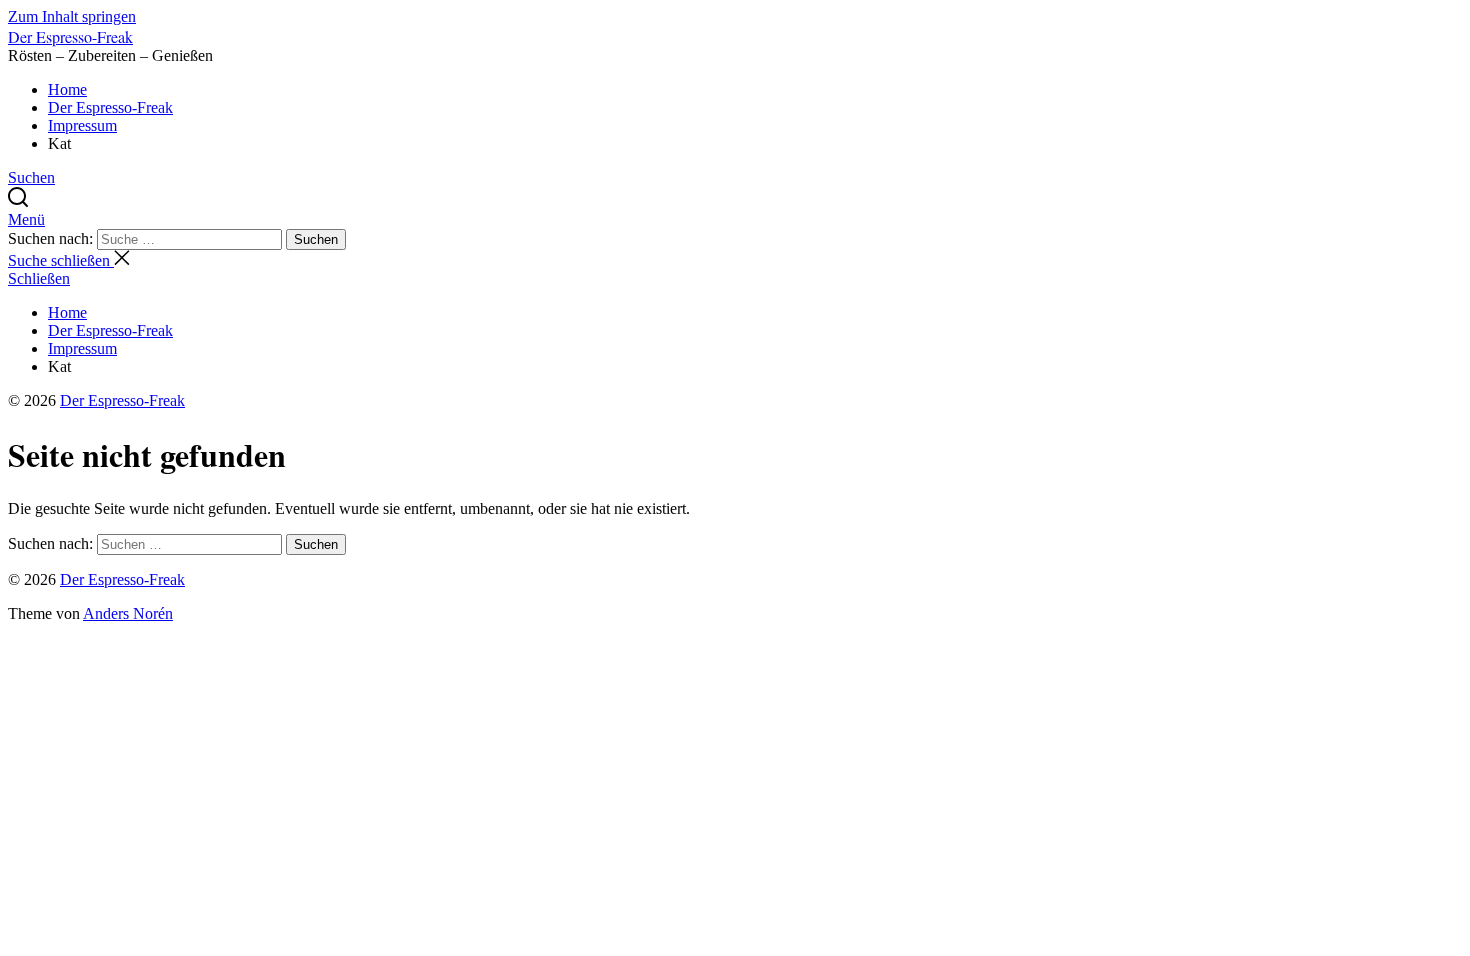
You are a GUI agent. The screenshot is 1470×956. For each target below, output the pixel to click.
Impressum (82, 125)
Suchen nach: (52, 238)
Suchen (316, 239)
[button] (735, 220)
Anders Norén (128, 613)
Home (67, 89)
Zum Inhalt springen (72, 16)
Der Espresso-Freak (70, 36)
